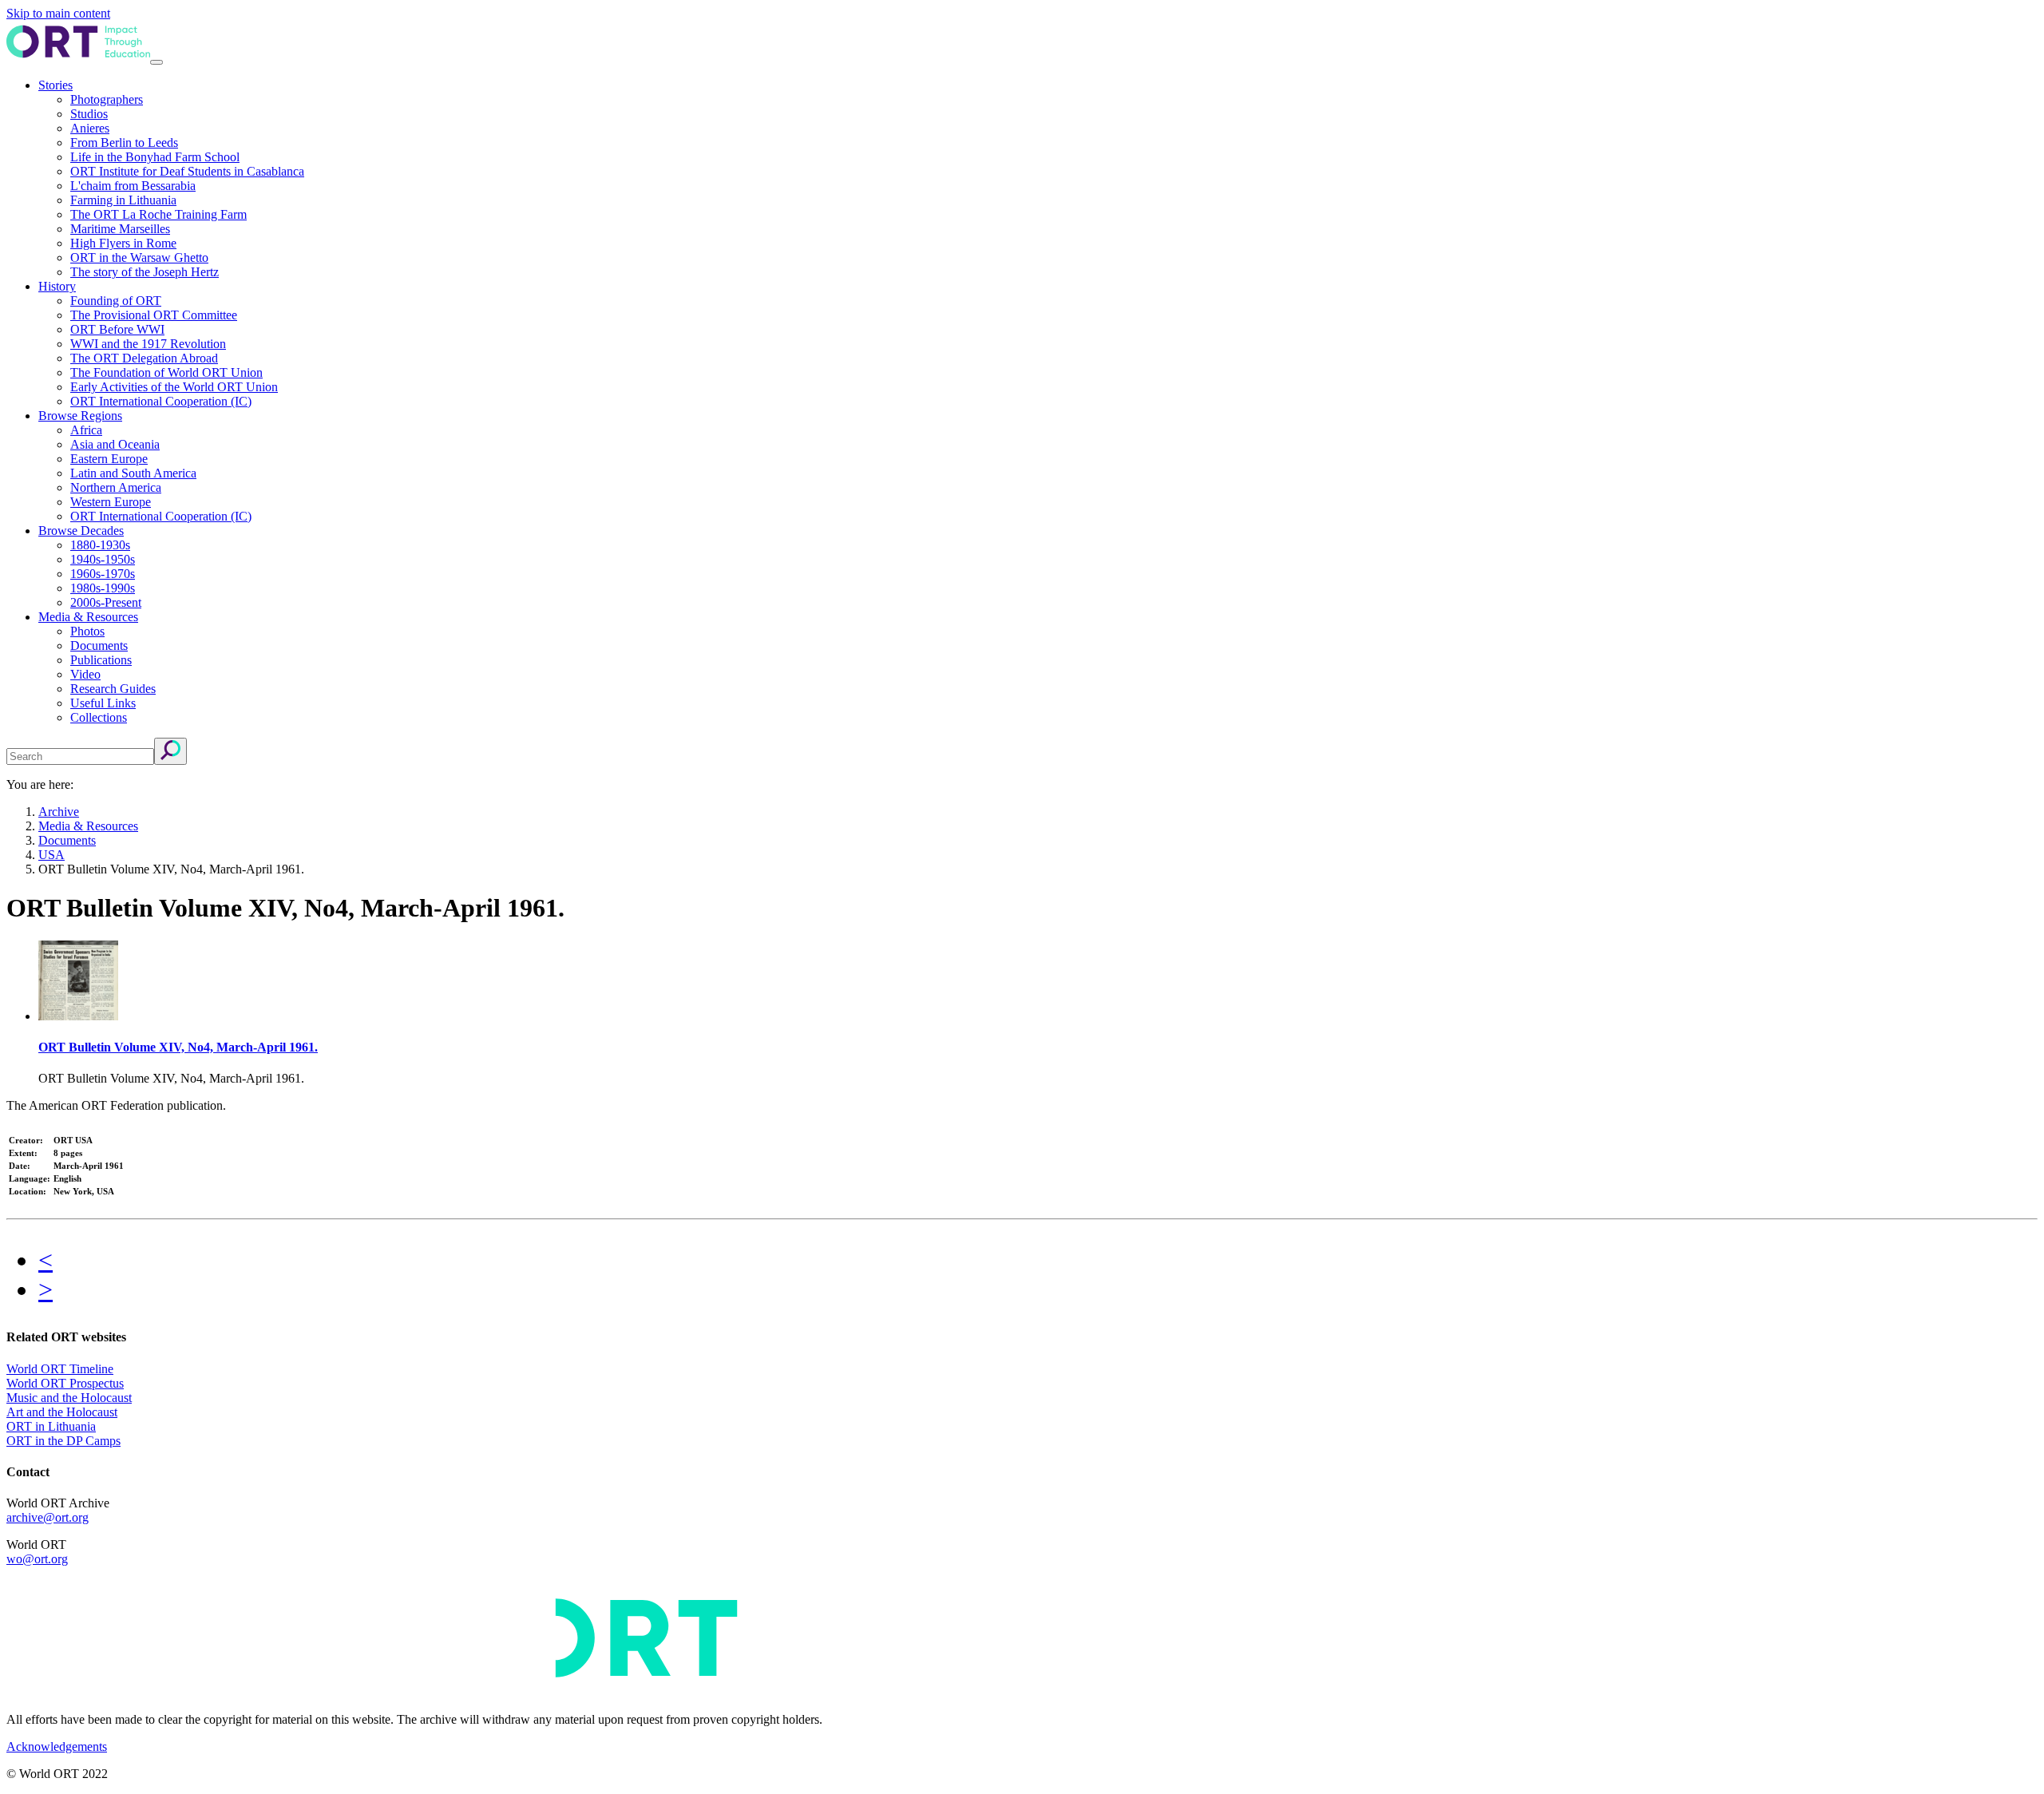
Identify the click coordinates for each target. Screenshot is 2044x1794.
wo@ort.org (37, 1559)
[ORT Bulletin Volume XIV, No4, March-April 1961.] (78, 1016)
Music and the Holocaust (69, 1398)
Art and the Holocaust (62, 1412)
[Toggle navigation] (156, 62)
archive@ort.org (48, 1517)
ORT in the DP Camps (63, 1441)
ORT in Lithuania (51, 1426)
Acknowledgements (57, 1746)
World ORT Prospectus (65, 1383)
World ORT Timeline (60, 1369)
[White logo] (477, 1692)
